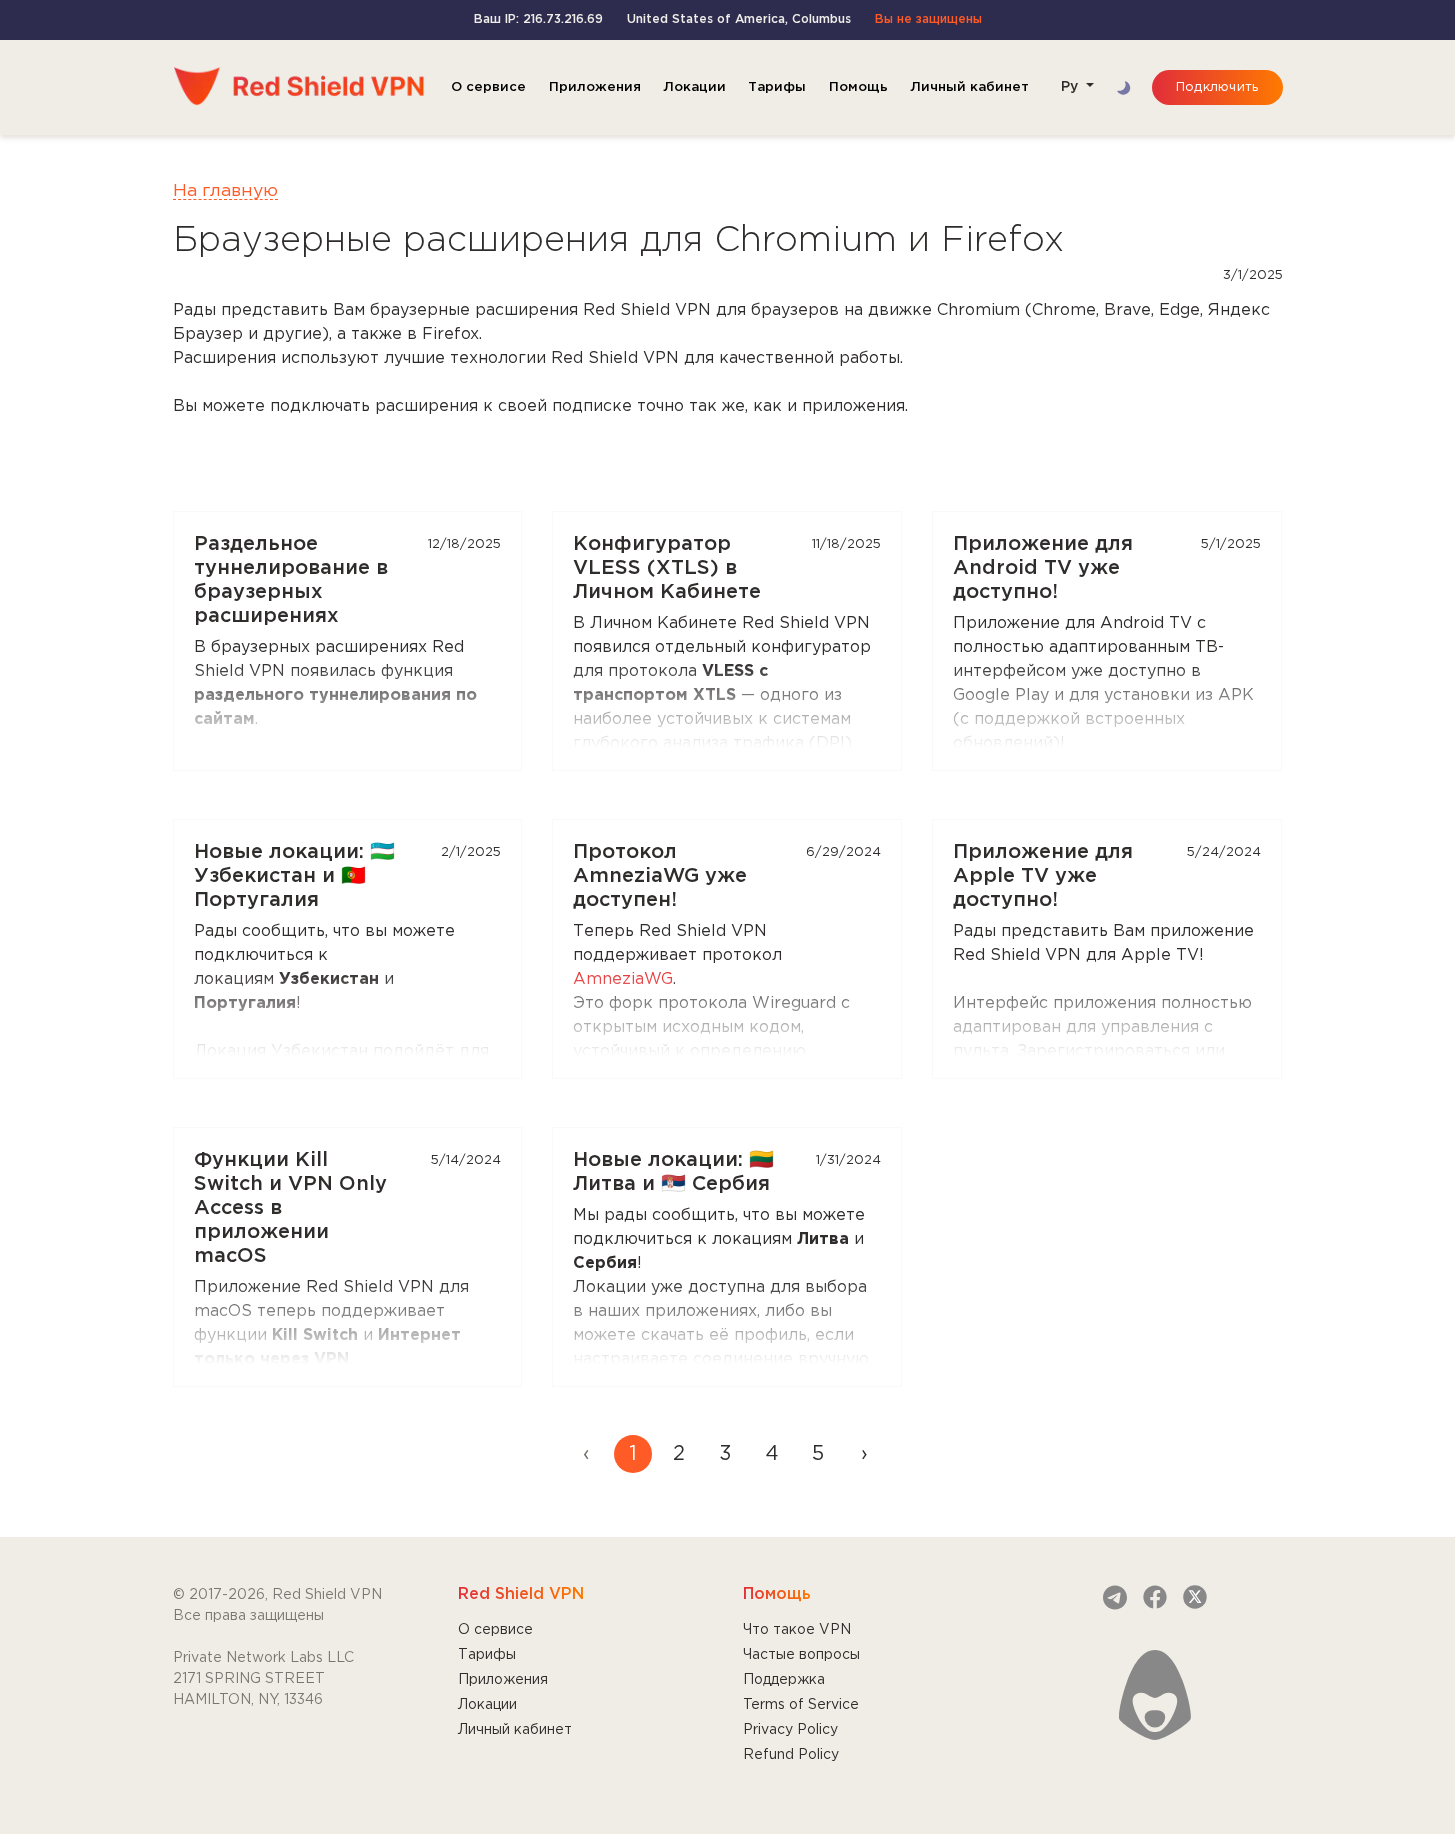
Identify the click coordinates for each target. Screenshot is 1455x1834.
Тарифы (777, 87)
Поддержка (784, 1680)
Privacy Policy (790, 1730)
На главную (225, 191)
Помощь (858, 87)
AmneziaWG (623, 979)
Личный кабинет (969, 87)
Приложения (595, 87)
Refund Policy (791, 1755)
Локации (694, 87)
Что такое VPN (797, 1630)
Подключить (1217, 87)
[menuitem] (864, 1454)
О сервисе (488, 87)
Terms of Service (801, 1705)
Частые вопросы (801, 1655)
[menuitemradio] (633, 1454)
